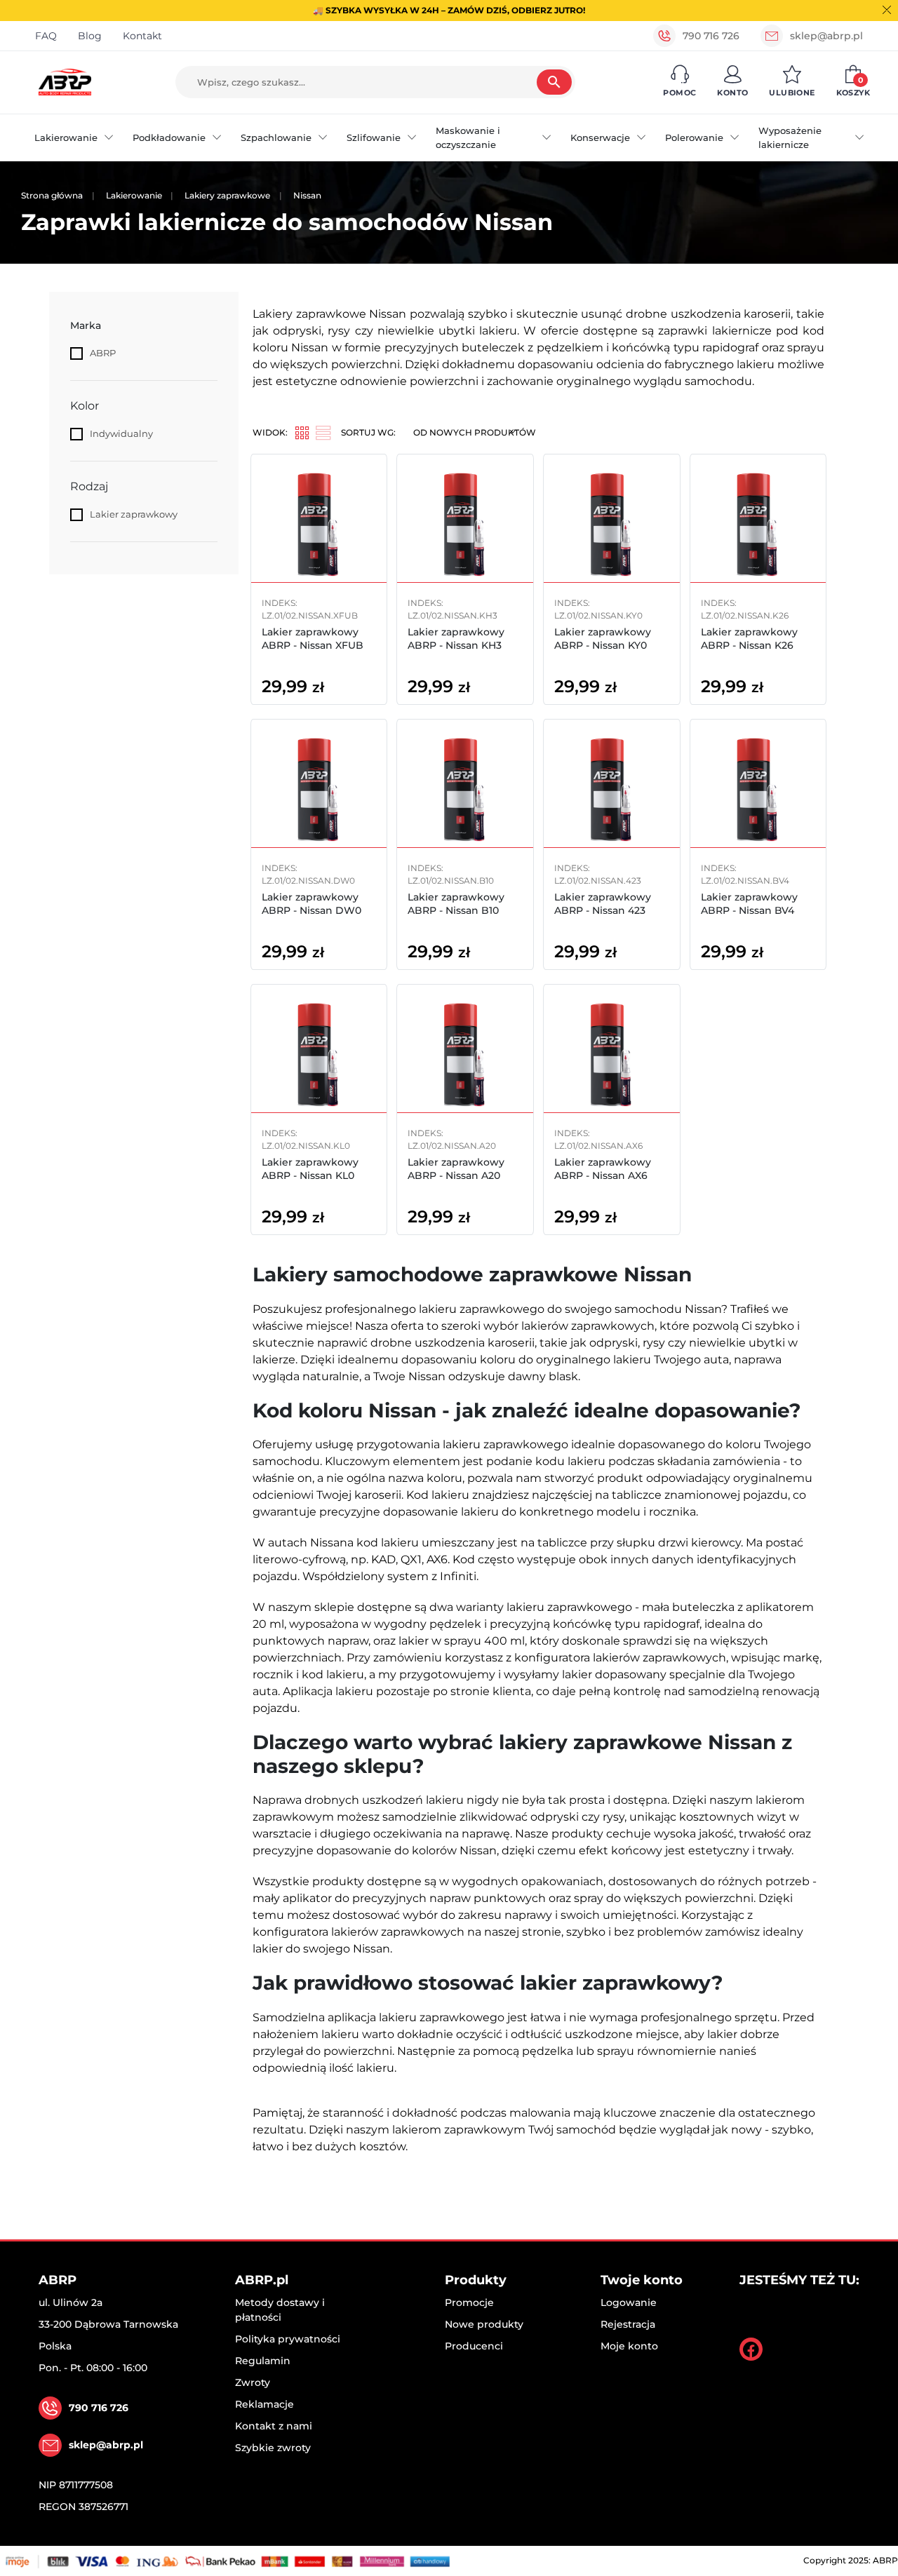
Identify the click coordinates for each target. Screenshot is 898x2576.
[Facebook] (751, 2349)
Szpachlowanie (276, 137)
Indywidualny (121, 433)
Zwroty (253, 2382)
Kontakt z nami (274, 2426)
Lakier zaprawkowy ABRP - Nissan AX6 (603, 1168)
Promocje (469, 2302)
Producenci (474, 2346)
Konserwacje (600, 137)
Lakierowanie (66, 137)
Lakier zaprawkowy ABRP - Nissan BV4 (749, 903)
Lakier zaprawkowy (134, 514)
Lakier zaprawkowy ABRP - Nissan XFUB (313, 638)
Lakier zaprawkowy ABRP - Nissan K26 (749, 638)
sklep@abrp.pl (826, 36)
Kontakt (142, 36)
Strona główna (52, 195)
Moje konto (629, 2346)
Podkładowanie (169, 137)
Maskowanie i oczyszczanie (468, 137)
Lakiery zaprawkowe (227, 195)
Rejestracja (628, 2324)
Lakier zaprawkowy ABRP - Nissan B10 (456, 903)
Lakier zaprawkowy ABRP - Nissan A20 (456, 1168)
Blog (90, 36)
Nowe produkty (484, 2324)
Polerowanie (694, 137)
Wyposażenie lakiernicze (790, 137)
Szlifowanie (374, 137)
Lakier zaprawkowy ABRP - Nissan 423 (603, 903)
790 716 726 (711, 36)
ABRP (103, 353)
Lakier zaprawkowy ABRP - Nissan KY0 (603, 638)
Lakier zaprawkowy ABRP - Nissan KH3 (456, 638)
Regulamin (263, 2361)
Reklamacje (264, 2404)
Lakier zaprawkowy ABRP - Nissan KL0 (310, 1168)
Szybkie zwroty (273, 2448)
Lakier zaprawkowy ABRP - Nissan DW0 (311, 903)
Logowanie (629, 2302)
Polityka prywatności (288, 2339)
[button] (679, 82)
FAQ (46, 36)
